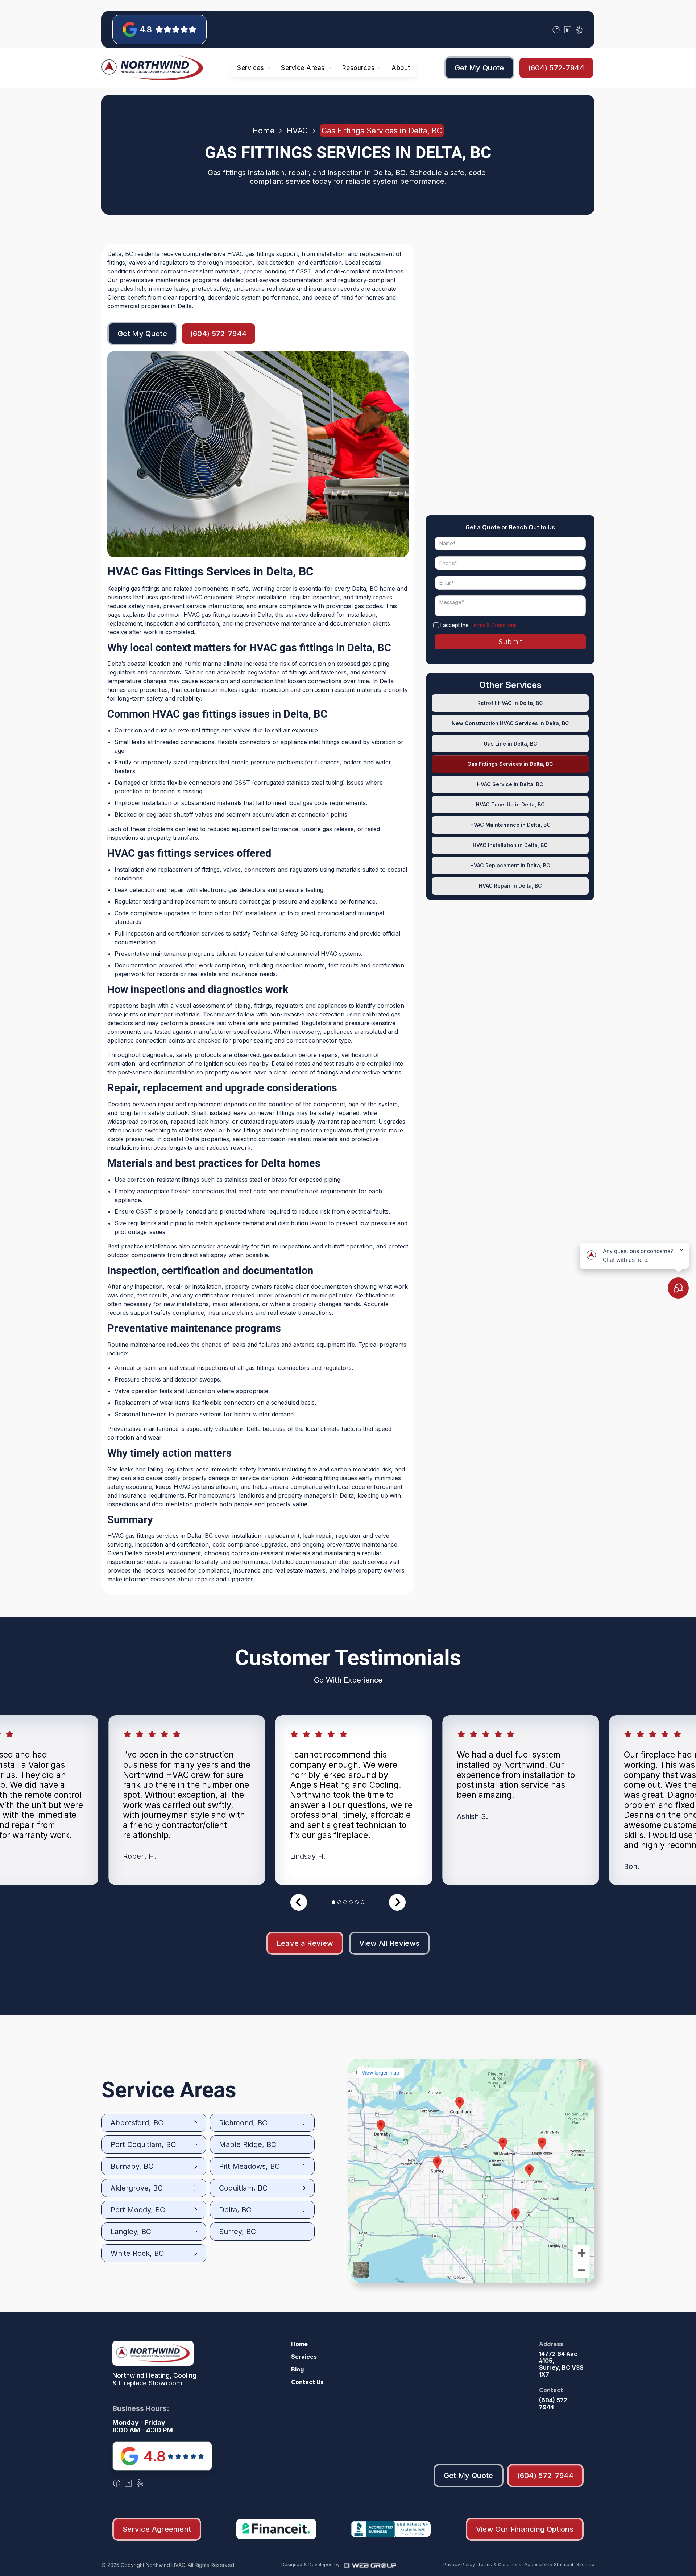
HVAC (297, 131)
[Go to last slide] (299, 1902)
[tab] (333, 1902)
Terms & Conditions (493, 625)
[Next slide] (397, 1902)
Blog (297, 2369)
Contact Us (307, 2382)
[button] (254, 68)
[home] (152, 68)
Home (263, 131)
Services (304, 2357)
